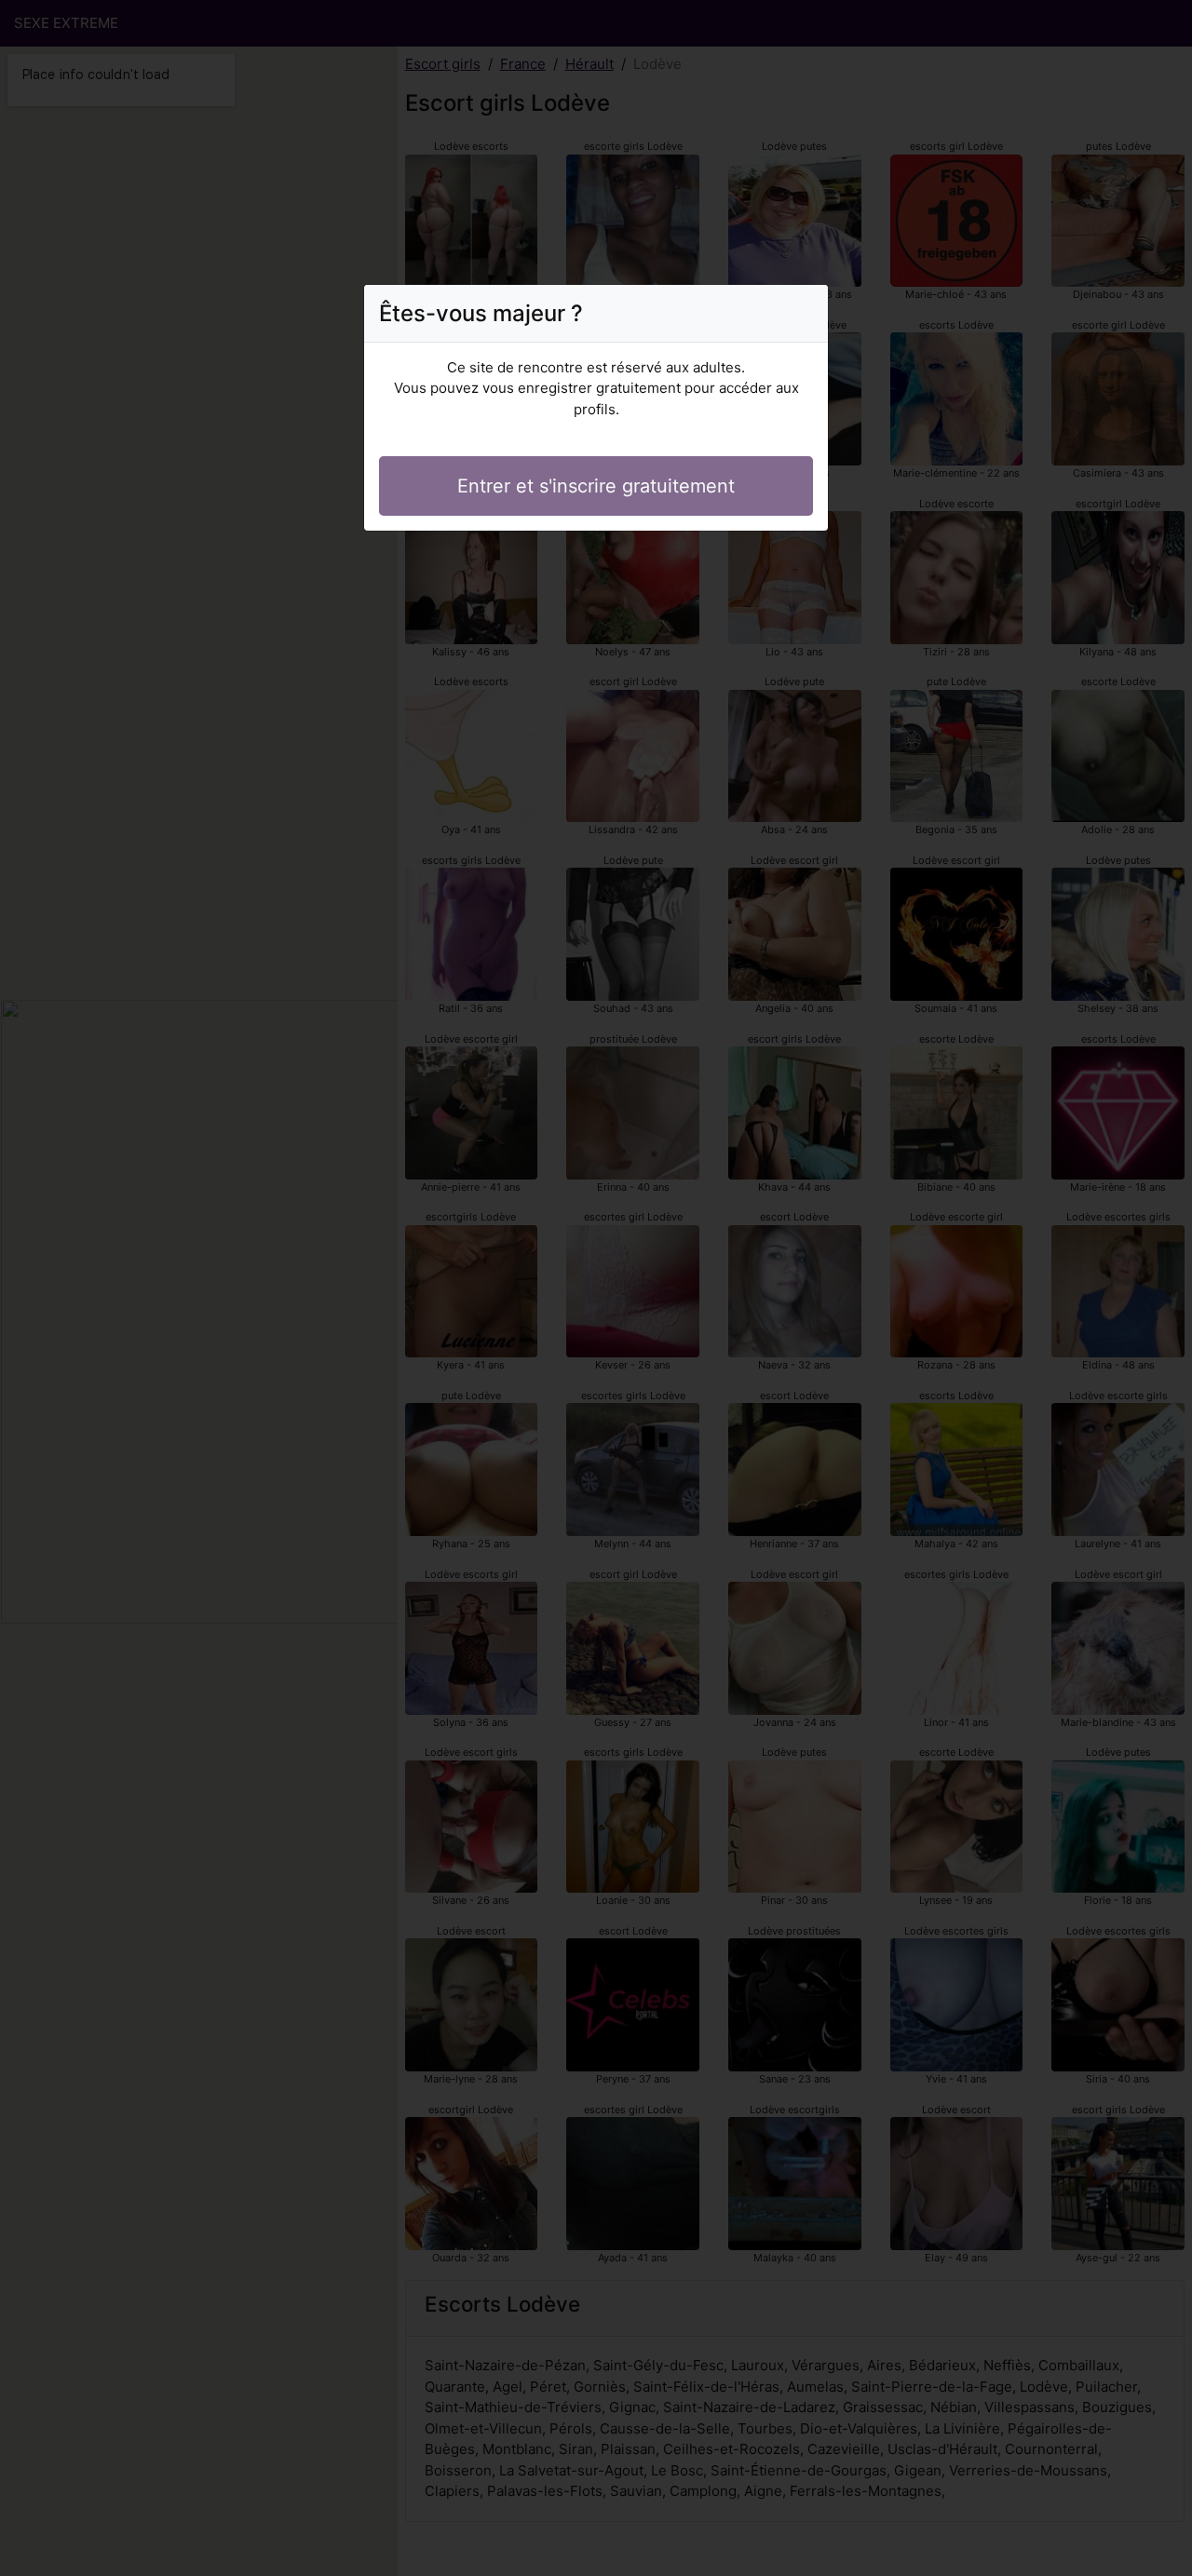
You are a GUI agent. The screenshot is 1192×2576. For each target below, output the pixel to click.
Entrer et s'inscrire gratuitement (596, 486)
